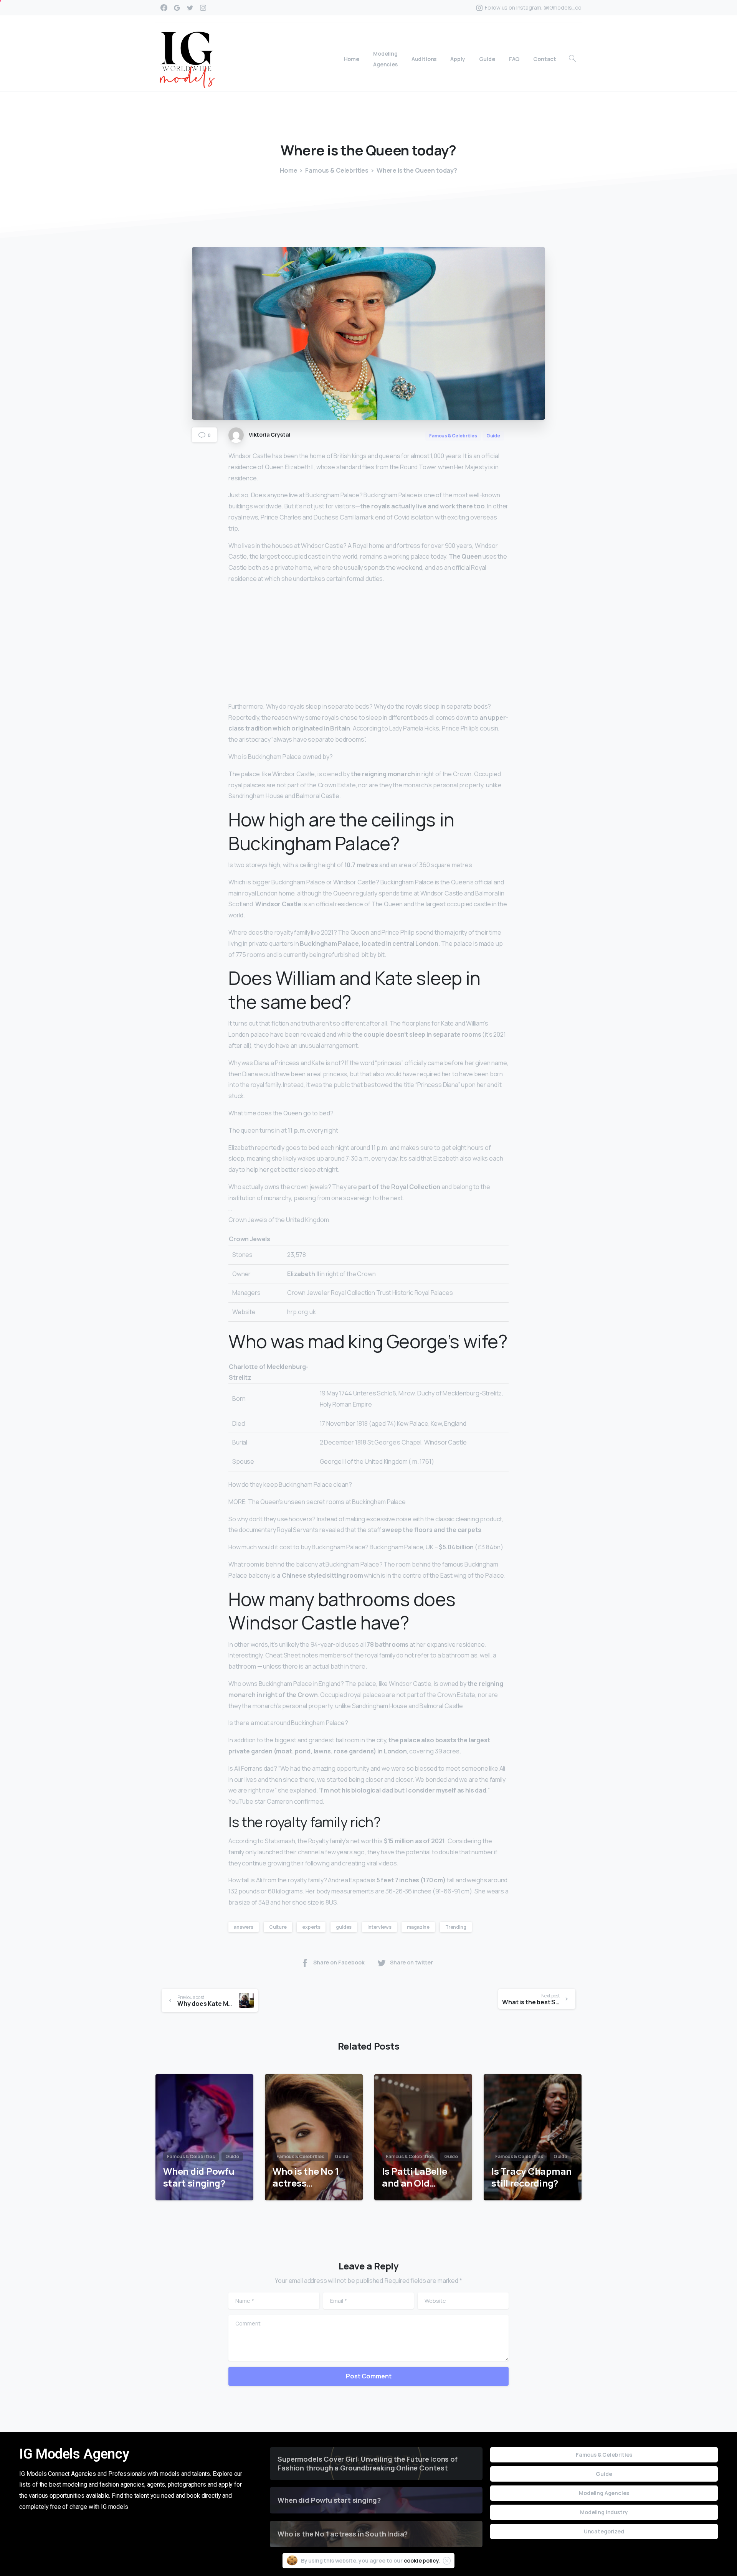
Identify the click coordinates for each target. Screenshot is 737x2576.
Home (288, 170)
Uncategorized (604, 2531)
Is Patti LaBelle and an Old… (414, 2177)
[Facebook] (164, 8)
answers (244, 1927)
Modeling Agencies (604, 2493)
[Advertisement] (368, 644)
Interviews (379, 1927)
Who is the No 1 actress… (306, 2177)
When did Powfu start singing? (199, 2177)
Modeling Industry (604, 2512)
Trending (456, 1927)
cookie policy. (422, 2560)
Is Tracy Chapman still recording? (531, 2177)
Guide (604, 2474)
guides (344, 1927)
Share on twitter (411, 1963)
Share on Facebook (339, 1963)
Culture (278, 1927)
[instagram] (203, 8)
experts (311, 1927)
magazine (418, 1927)
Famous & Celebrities (337, 170)
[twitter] (190, 8)
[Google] (177, 8)
